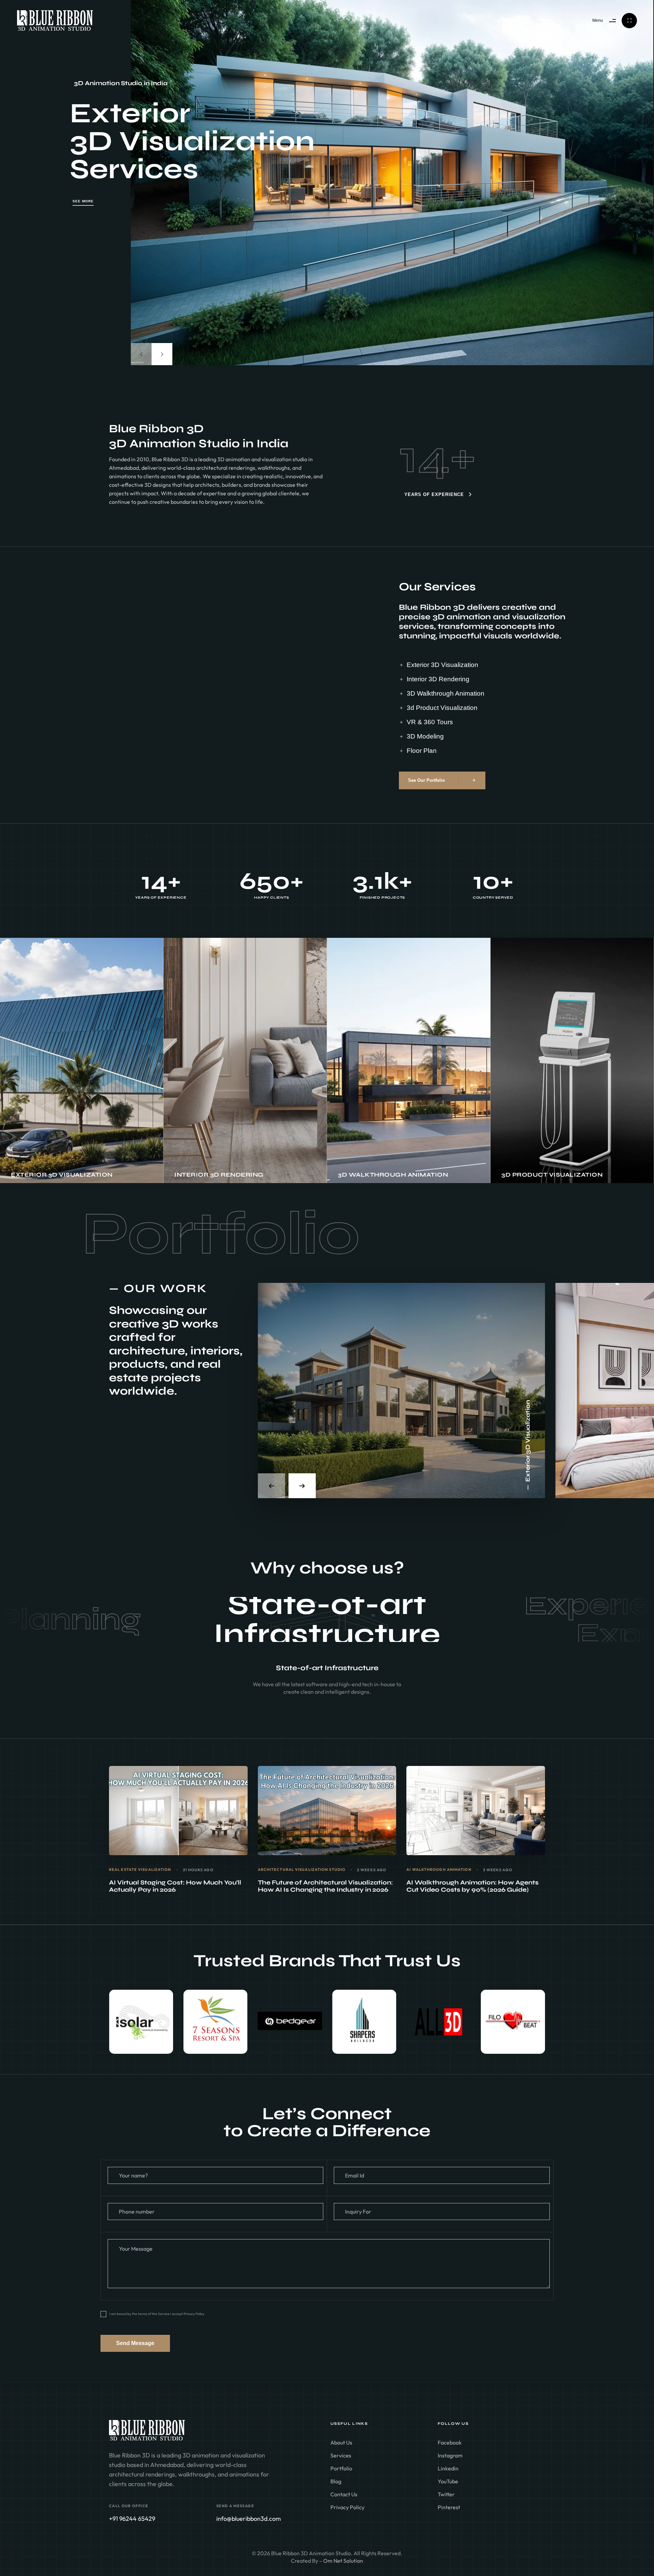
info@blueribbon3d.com (248, 2519)
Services (341, 2455)
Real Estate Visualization (140, 1870)
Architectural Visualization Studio (302, 1870)
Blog (336, 2481)
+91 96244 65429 (132, 2519)
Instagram (450, 2455)
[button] (117, 2022)
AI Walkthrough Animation (439, 1870)
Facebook (450, 2442)
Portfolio (341, 2468)
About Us (341, 2442)
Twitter (446, 2494)
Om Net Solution (343, 2561)
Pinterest (449, 2507)
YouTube (448, 2481)
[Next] (162, 354)
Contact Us (344, 2494)
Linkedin (448, 2468)
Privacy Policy (347, 2507)
